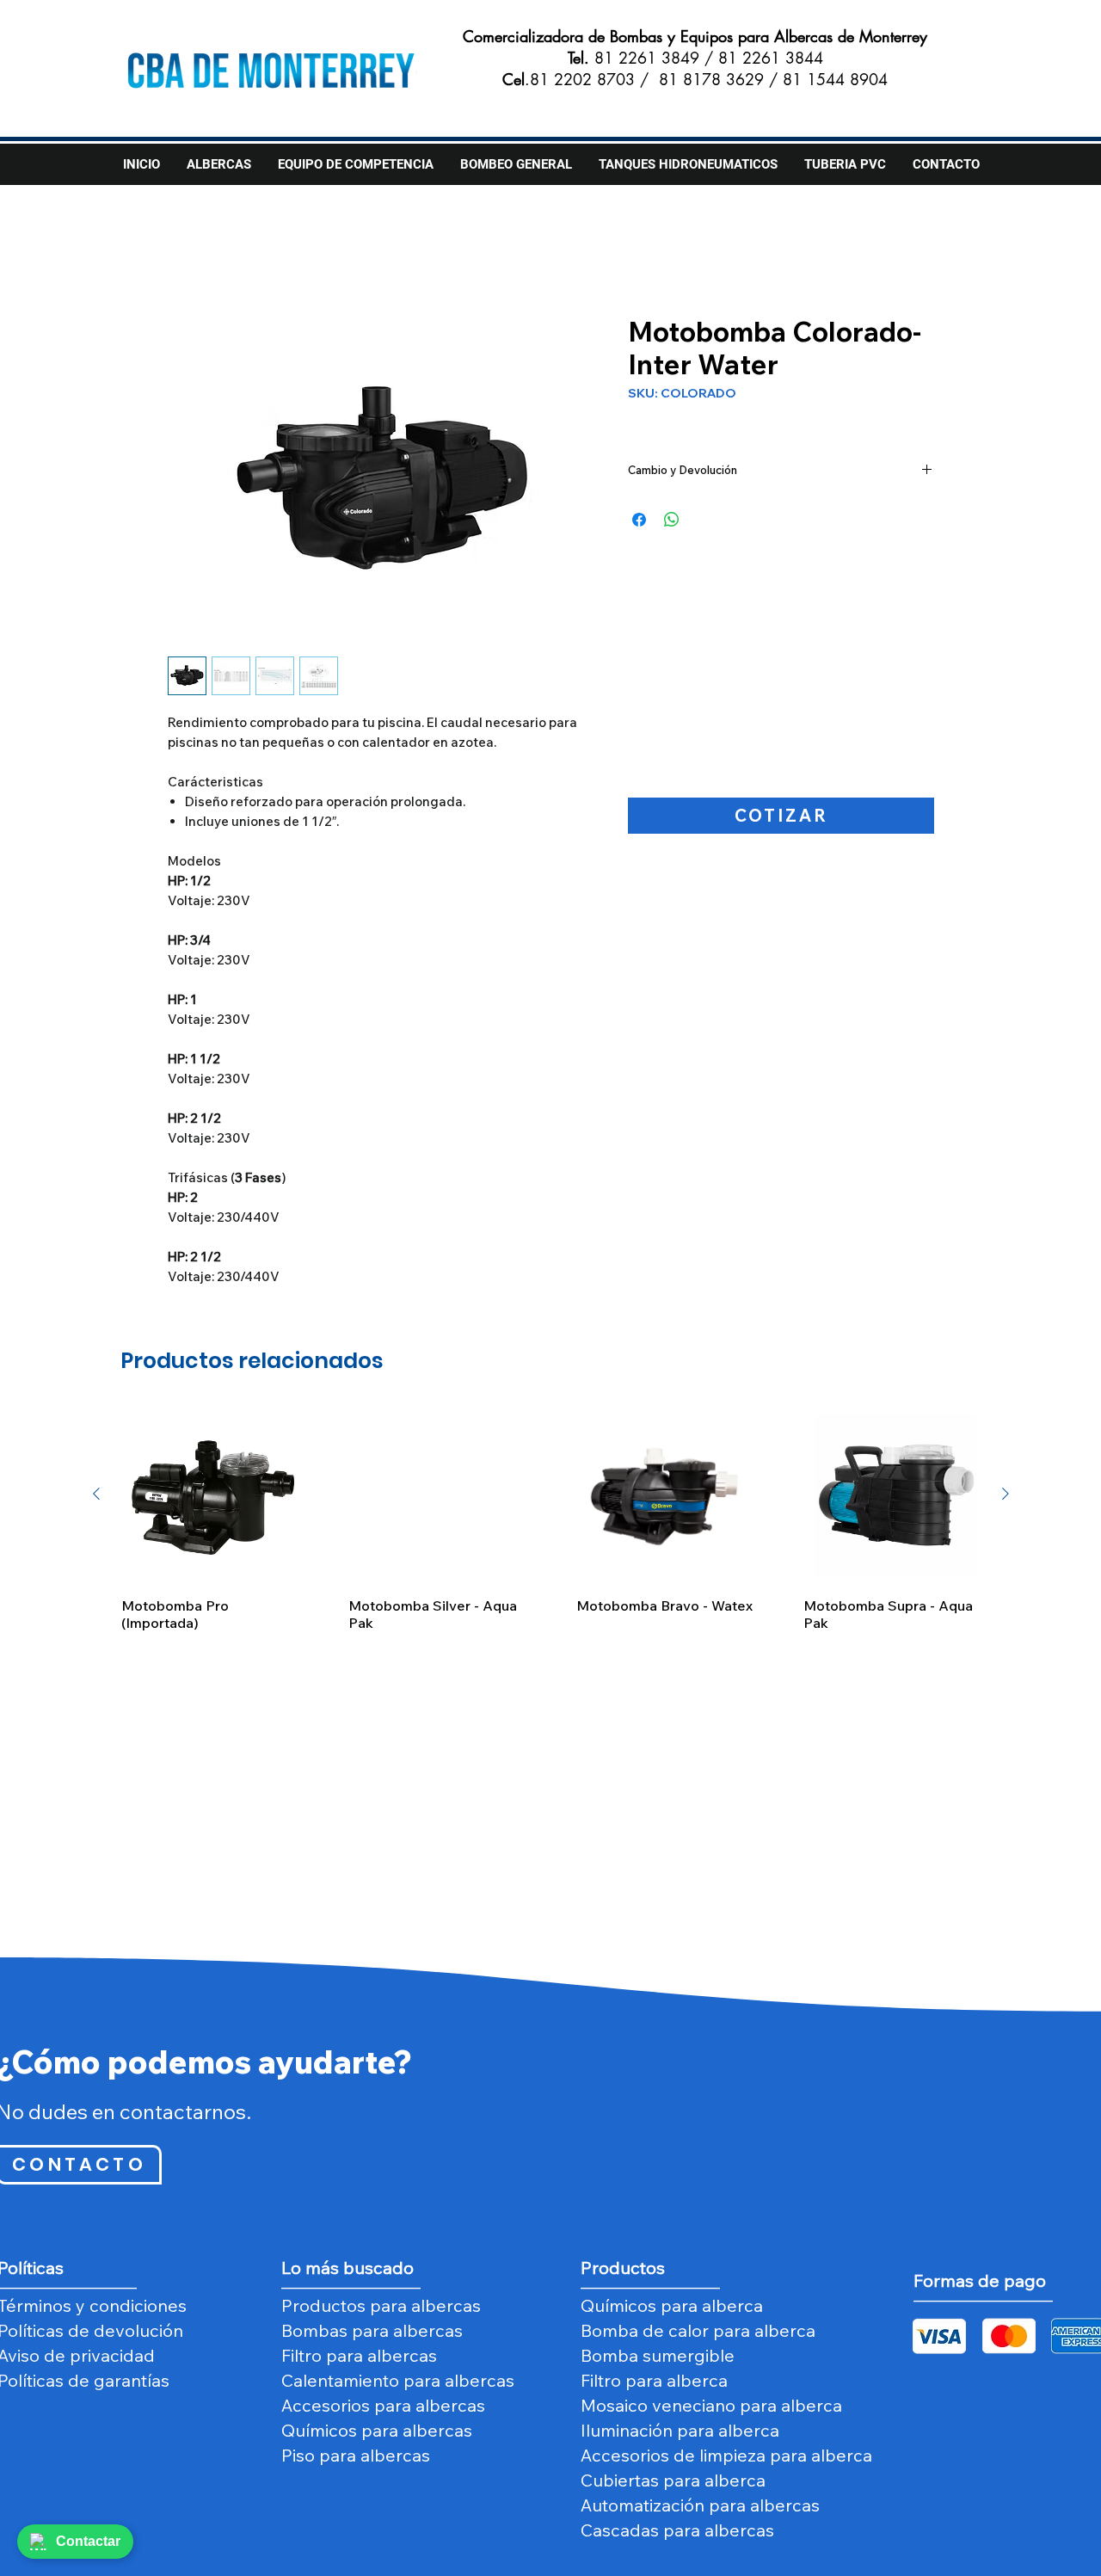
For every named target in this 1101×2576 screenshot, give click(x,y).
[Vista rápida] (210, 1494)
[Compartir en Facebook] (639, 520)
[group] (551, 1519)
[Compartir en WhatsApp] (672, 520)
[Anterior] (96, 1494)
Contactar (88, 2541)
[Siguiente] (1006, 1494)
